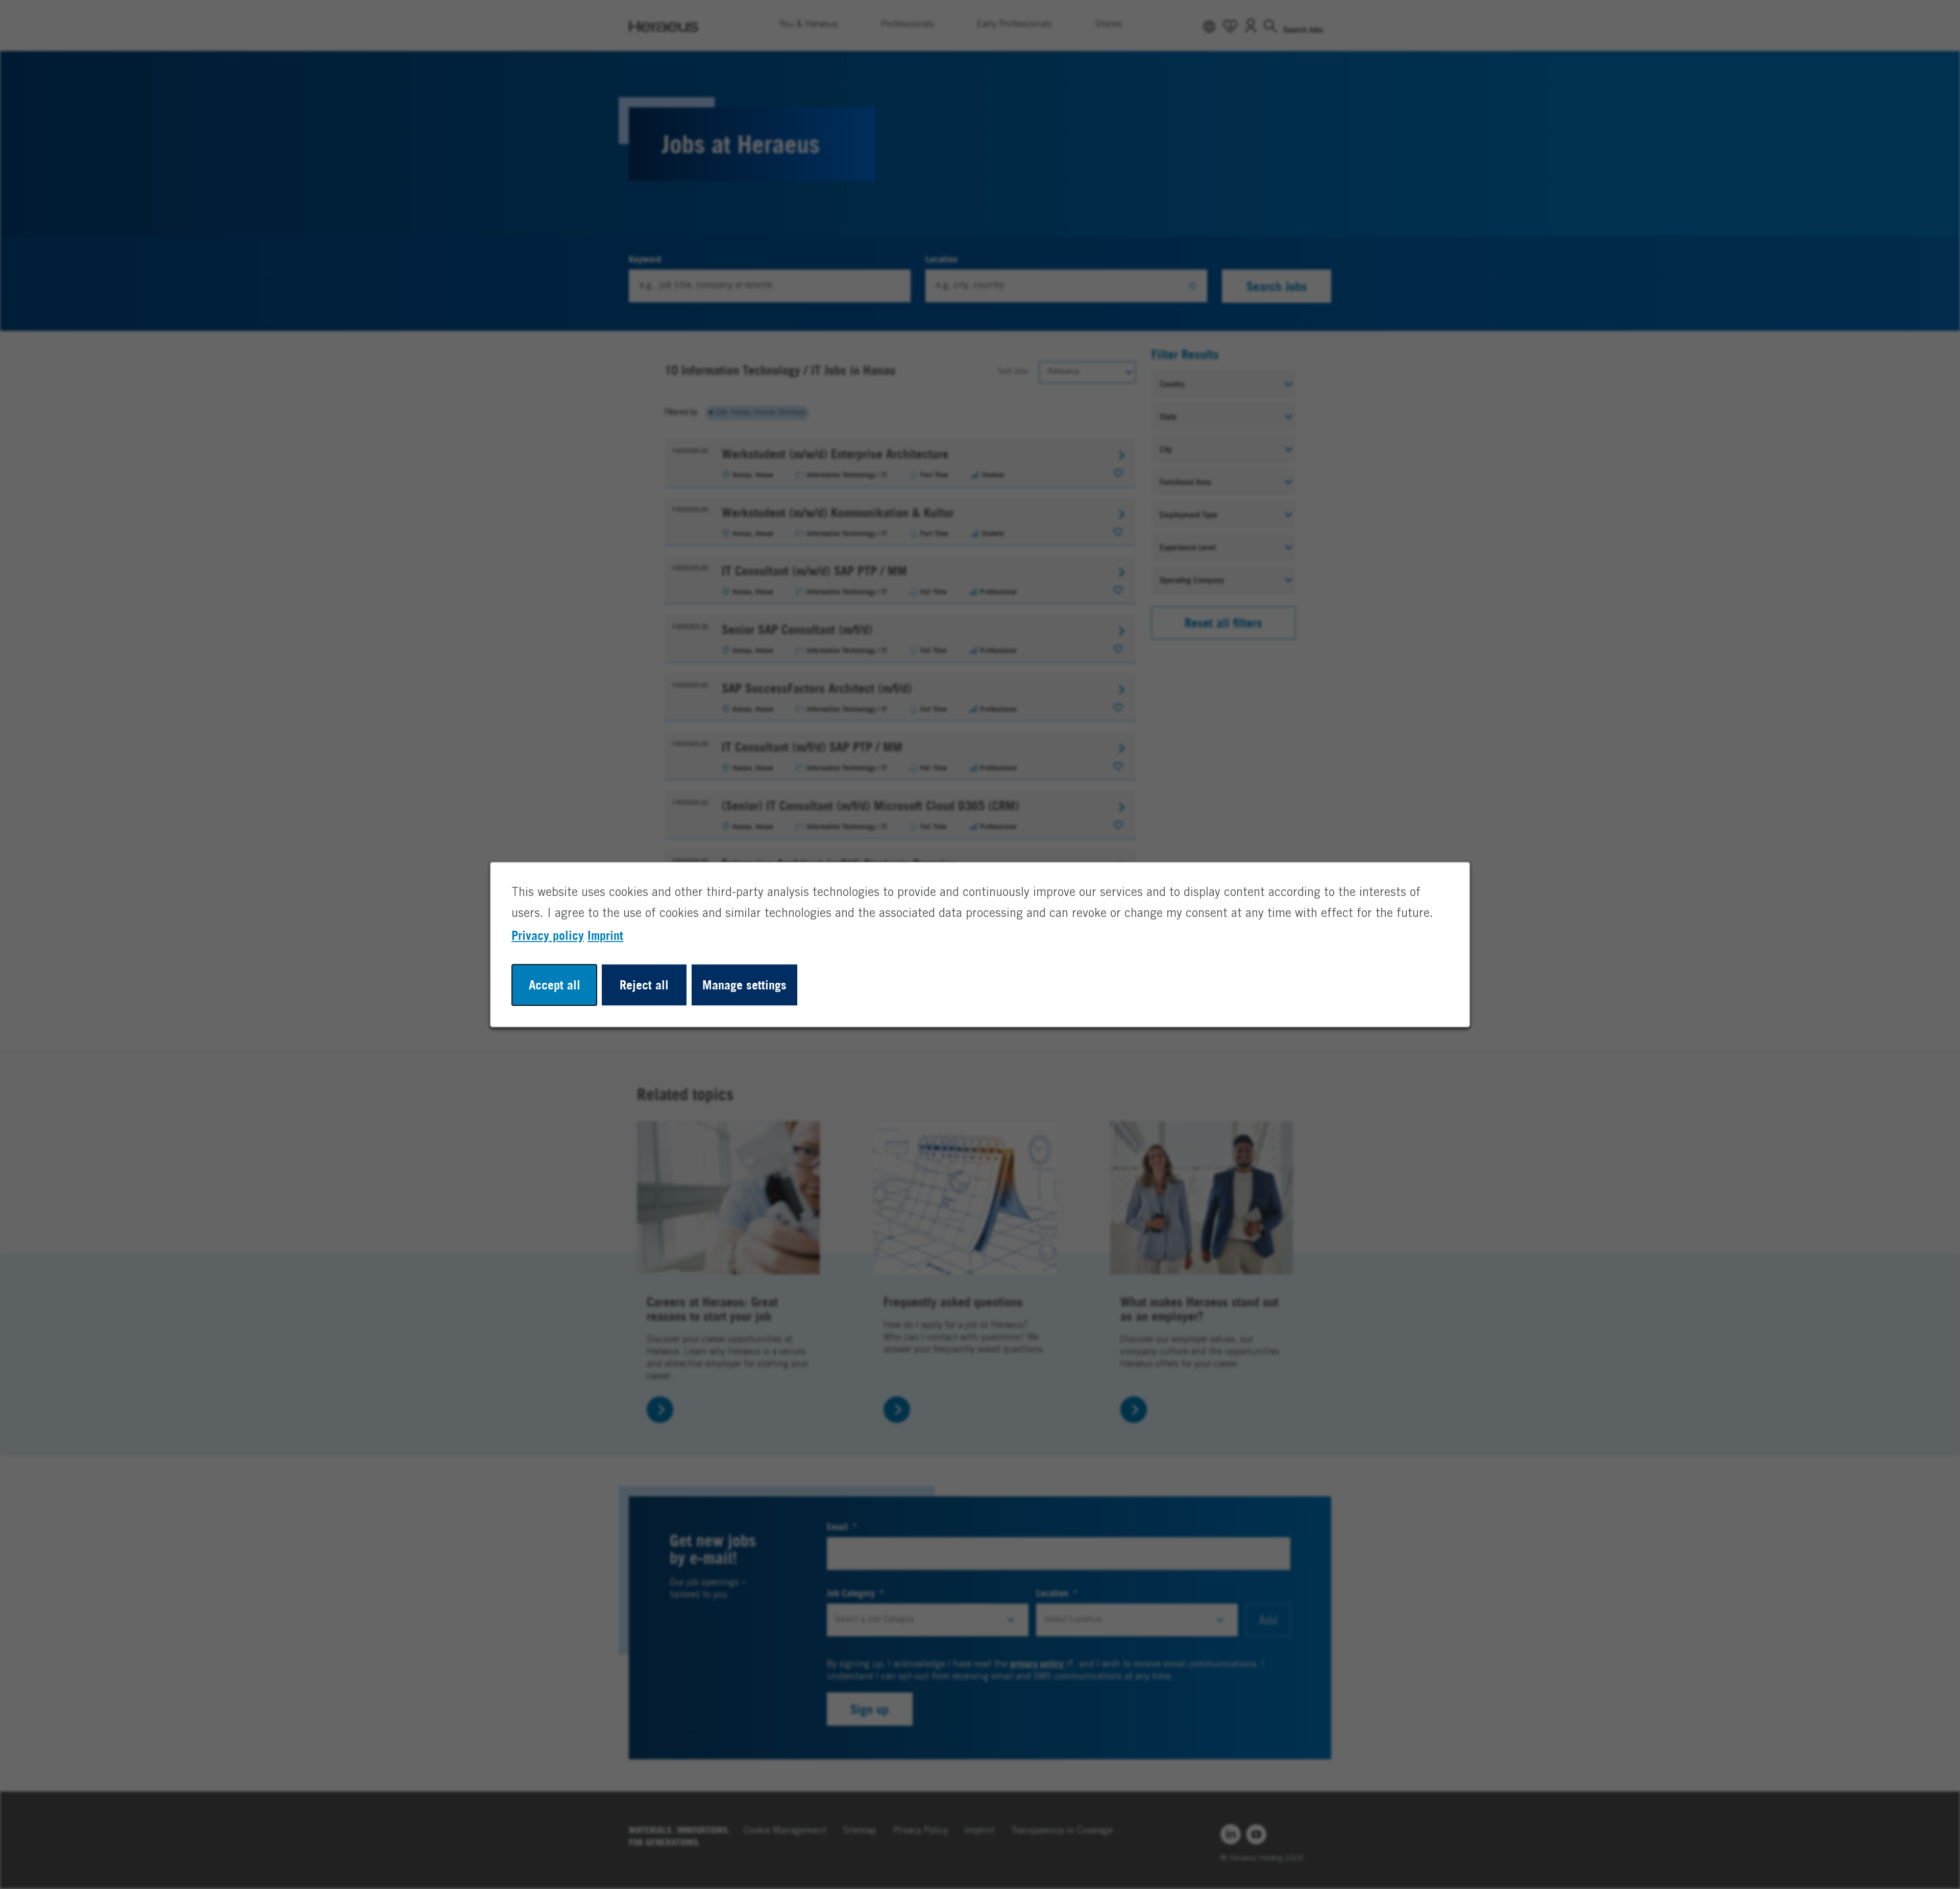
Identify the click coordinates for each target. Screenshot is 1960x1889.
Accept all (555, 985)
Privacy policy (548, 935)
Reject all (644, 985)
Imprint (605, 935)
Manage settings (744, 985)
